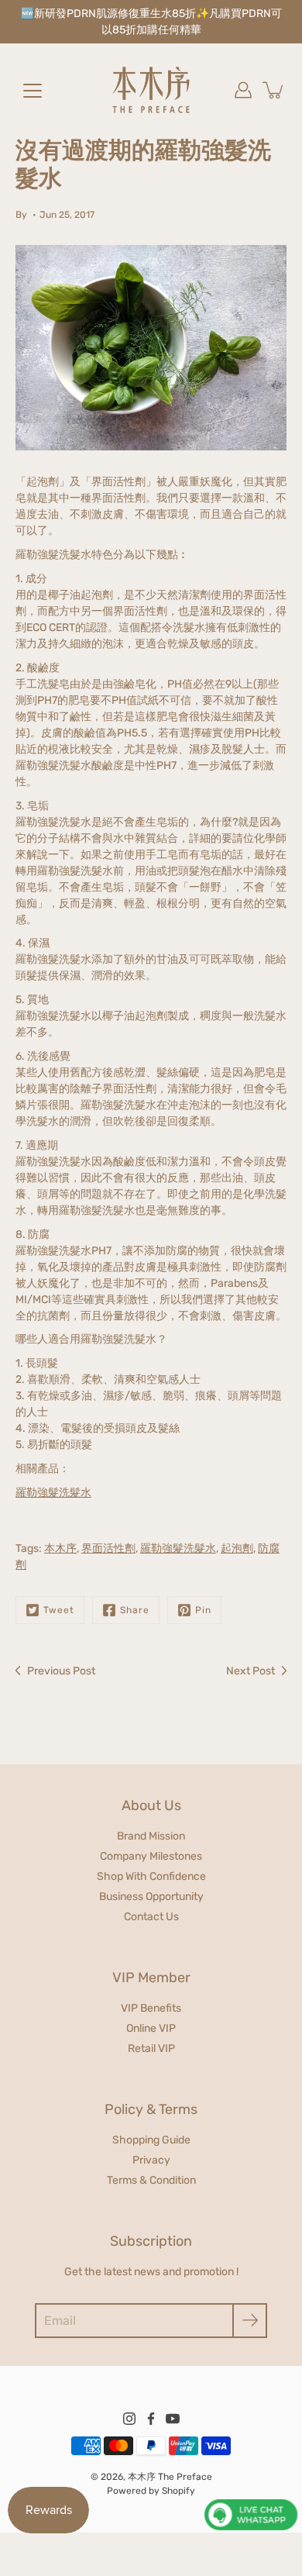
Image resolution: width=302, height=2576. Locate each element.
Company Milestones (151, 1856)
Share (135, 1610)
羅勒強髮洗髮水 (178, 1548)
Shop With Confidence (151, 1876)
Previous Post (61, 1671)
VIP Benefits (151, 2008)
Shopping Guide (151, 2140)
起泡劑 (237, 1548)
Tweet (59, 1610)
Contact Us (151, 1917)
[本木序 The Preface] (151, 90)
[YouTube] (173, 2419)
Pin (203, 1610)
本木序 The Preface (170, 2477)
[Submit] (250, 2321)
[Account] (243, 90)
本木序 (60, 1548)
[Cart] (274, 90)
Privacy (151, 2160)
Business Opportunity (151, 1897)
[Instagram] (129, 2419)
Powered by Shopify (151, 2491)
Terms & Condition (151, 2180)
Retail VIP (151, 2048)
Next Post (251, 1671)
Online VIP (151, 2028)
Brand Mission (151, 1836)
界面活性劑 (108, 1548)
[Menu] (33, 91)
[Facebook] (151, 2419)
